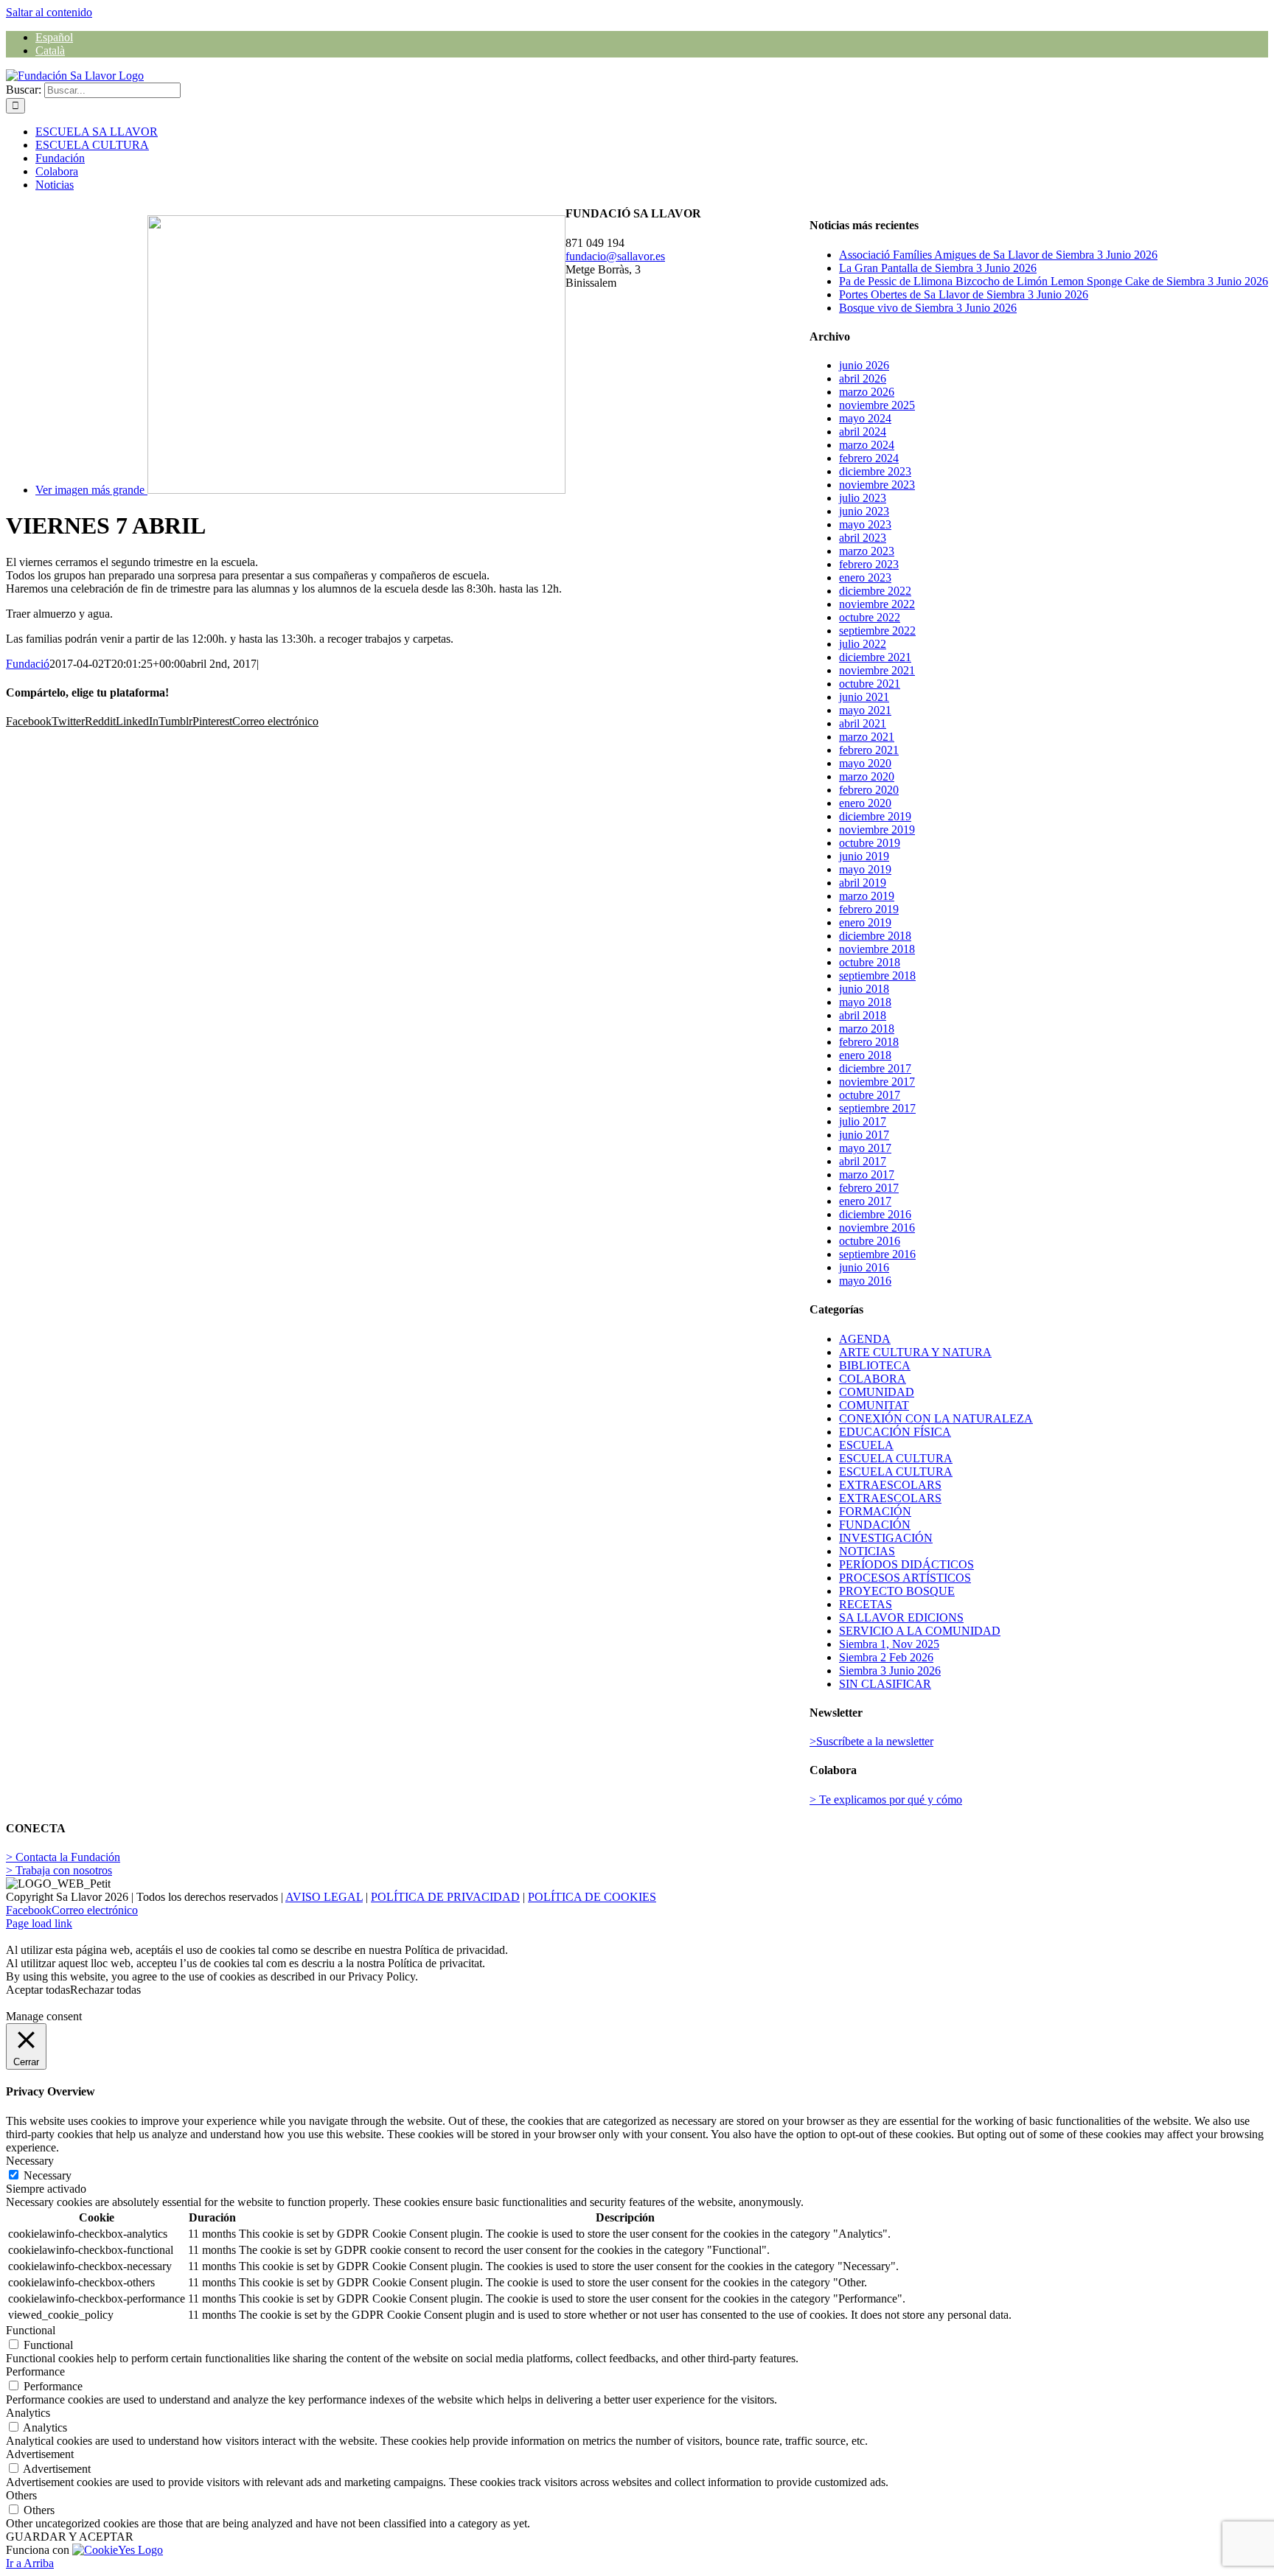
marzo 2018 (867, 1029)
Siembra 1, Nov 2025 (889, 1644)
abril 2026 (863, 378)
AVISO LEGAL (324, 1897)
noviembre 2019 (877, 830)
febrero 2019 (869, 909)
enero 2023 (865, 577)
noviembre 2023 (877, 485)
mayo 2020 (865, 763)
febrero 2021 (869, 750)
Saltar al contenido (49, 12)
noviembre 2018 (877, 949)
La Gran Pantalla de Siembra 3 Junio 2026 (938, 268)
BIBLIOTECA (875, 1365)
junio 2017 (864, 1135)
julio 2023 (863, 498)
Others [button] (21, 2495)
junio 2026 (864, 365)
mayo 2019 (865, 869)
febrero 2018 (869, 1042)
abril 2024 (863, 432)
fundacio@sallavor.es (615, 256)
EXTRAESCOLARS (890, 1485)
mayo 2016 (865, 1281)
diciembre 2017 (875, 1068)
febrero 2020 (869, 790)
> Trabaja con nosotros (59, 1870)
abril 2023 (863, 538)
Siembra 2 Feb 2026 (886, 1657)
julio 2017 (863, 1121)
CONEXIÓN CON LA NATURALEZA (936, 1418)
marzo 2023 (867, 551)
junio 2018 (864, 989)
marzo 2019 (867, 896)
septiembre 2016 (877, 1254)
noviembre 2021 (877, 670)
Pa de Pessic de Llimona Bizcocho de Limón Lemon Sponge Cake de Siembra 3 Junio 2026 (1054, 281)
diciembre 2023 (875, 471)
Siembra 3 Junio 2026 (890, 1671)
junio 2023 (864, 511)
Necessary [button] (30, 2161)
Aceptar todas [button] (38, 1990)
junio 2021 (864, 697)
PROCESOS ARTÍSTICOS (905, 1578)
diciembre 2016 (875, 1214)
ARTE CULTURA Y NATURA (915, 1352)
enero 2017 (865, 1201)
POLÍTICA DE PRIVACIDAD (445, 1897)
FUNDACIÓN (875, 1525)
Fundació (28, 664)
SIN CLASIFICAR (885, 1684)
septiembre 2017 (877, 1108)
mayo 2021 (865, 710)
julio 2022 (863, 644)
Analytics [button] (28, 2413)
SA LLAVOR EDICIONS (901, 1617)
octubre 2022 (870, 617)
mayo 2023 (865, 524)
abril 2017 (863, 1161)
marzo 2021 (867, 737)
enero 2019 (865, 922)
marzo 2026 (867, 392)
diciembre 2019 (875, 816)
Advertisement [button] (40, 2454)
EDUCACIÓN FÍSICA (895, 1432)
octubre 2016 (870, 1241)
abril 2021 (863, 723)
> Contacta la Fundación (63, 1857)
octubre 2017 (870, 1095)
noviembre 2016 (877, 1228)
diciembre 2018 (875, 936)
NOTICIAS (867, 1551)
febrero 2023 (869, 564)
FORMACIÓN (875, 1511)
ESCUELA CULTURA (896, 1458)
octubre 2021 (870, 684)
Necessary (48, 2175)
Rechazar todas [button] (105, 1990)
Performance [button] (35, 2371)
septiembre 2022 (877, 631)
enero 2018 (865, 1055)
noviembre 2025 (877, 405)
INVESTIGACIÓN (886, 1538)
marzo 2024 (867, 445)
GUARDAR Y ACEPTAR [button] (70, 2537)
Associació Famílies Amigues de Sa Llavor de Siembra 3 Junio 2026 (998, 255)
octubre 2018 (870, 962)
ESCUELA (866, 1445)
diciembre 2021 (875, 657)
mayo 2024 (865, 418)
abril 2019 (863, 883)
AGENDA (865, 1339)
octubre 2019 (870, 843)
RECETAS (866, 1604)
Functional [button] (31, 2330)
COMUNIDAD (877, 1392)
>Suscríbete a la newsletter (871, 1741)
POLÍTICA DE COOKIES (592, 1897)
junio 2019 (864, 856)
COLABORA (873, 1379)
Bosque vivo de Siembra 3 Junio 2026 (928, 308)
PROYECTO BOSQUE (897, 1591)
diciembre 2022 (875, 591)
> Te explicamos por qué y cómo (886, 1800)
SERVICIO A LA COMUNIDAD (920, 1631)
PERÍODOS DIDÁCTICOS (906, 1564)
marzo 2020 (867, 776)
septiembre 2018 (877, 975)
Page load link (39, 1923)
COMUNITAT (874, 1405)
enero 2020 (865, 803)
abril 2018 (863, 1015)
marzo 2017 (867, 1174)
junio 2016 (864, 1267)
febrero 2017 (869, 1188)
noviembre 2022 (877, 604)
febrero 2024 (869, 458)
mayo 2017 (865, 1148)
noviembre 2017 (877, 1082)
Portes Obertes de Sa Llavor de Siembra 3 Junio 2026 (964, 294)
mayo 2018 (865, 1002)
